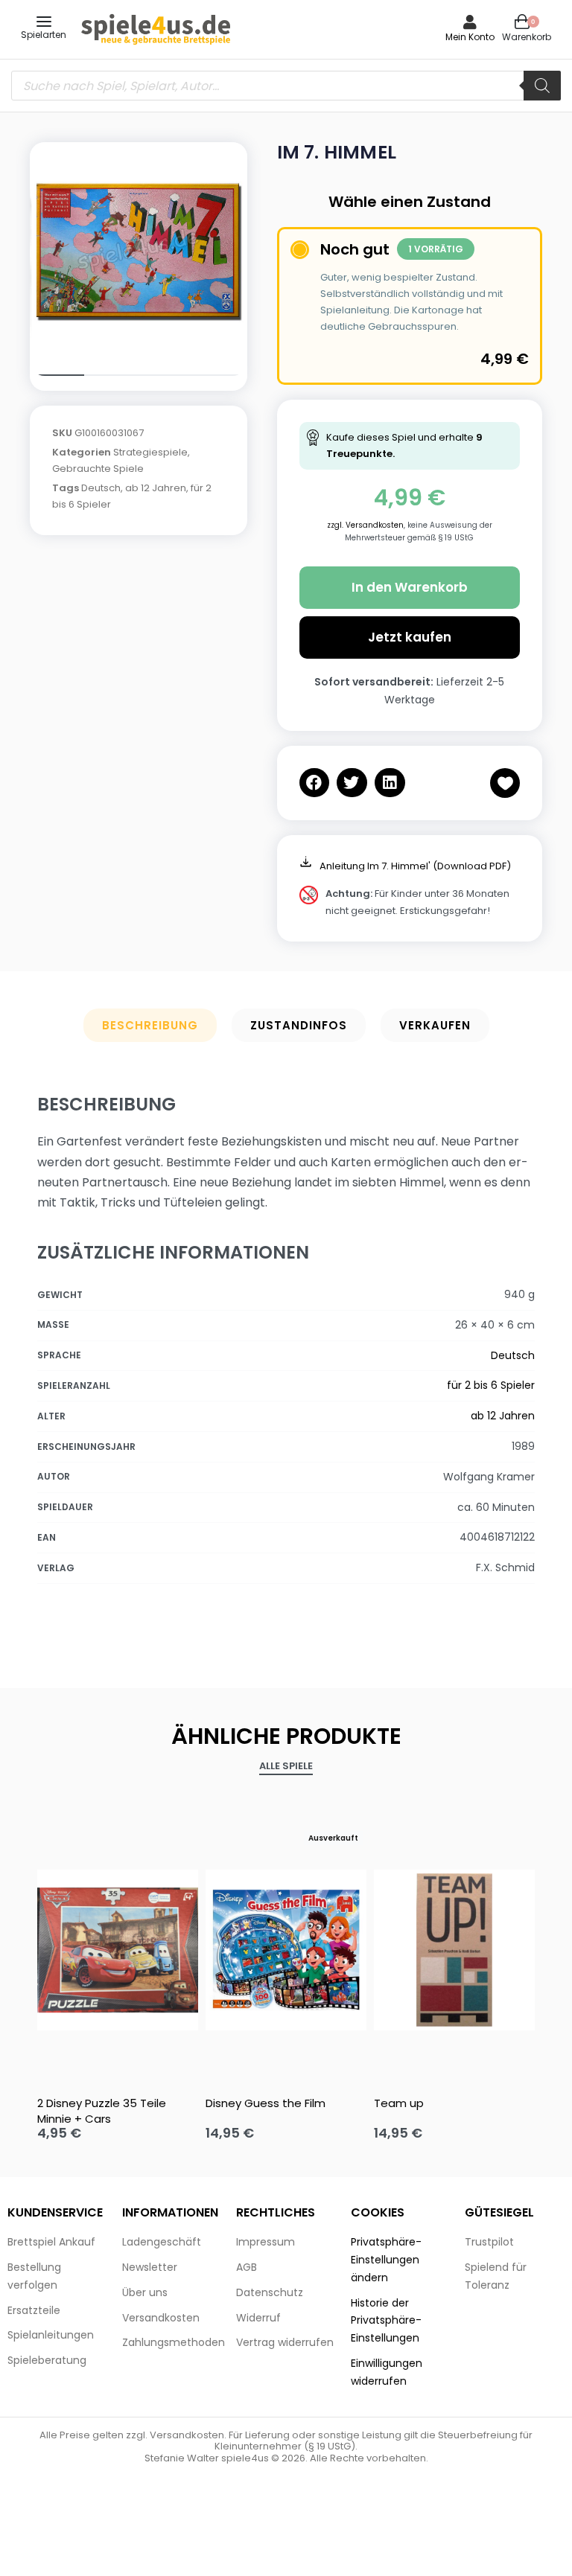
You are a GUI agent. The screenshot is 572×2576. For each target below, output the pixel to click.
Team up (399, 2103)
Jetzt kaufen (410, 637)
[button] (315, 783)
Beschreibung (150, 1025)
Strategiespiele (150, 452)
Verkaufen (435, 1025)
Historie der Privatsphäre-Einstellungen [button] (386, 2321)
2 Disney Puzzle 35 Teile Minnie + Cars (102, 2111)
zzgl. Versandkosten (365, 525)
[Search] (542, 86)
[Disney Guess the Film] (286, 1950)
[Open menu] (44, 22)
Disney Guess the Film (266, 2103)
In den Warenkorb (410, 587)
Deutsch (101, 488)
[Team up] (454, 1950)
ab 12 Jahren (156, 488)
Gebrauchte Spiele (98, 469)
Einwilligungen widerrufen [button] (387, 2372)
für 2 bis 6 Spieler (491, 1385)
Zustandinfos (299, 1025)
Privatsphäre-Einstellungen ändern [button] (386, 2260)
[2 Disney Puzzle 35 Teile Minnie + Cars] (118, 1950)
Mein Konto (470, 37)
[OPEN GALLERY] (139, 251)
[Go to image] (57, 375)
